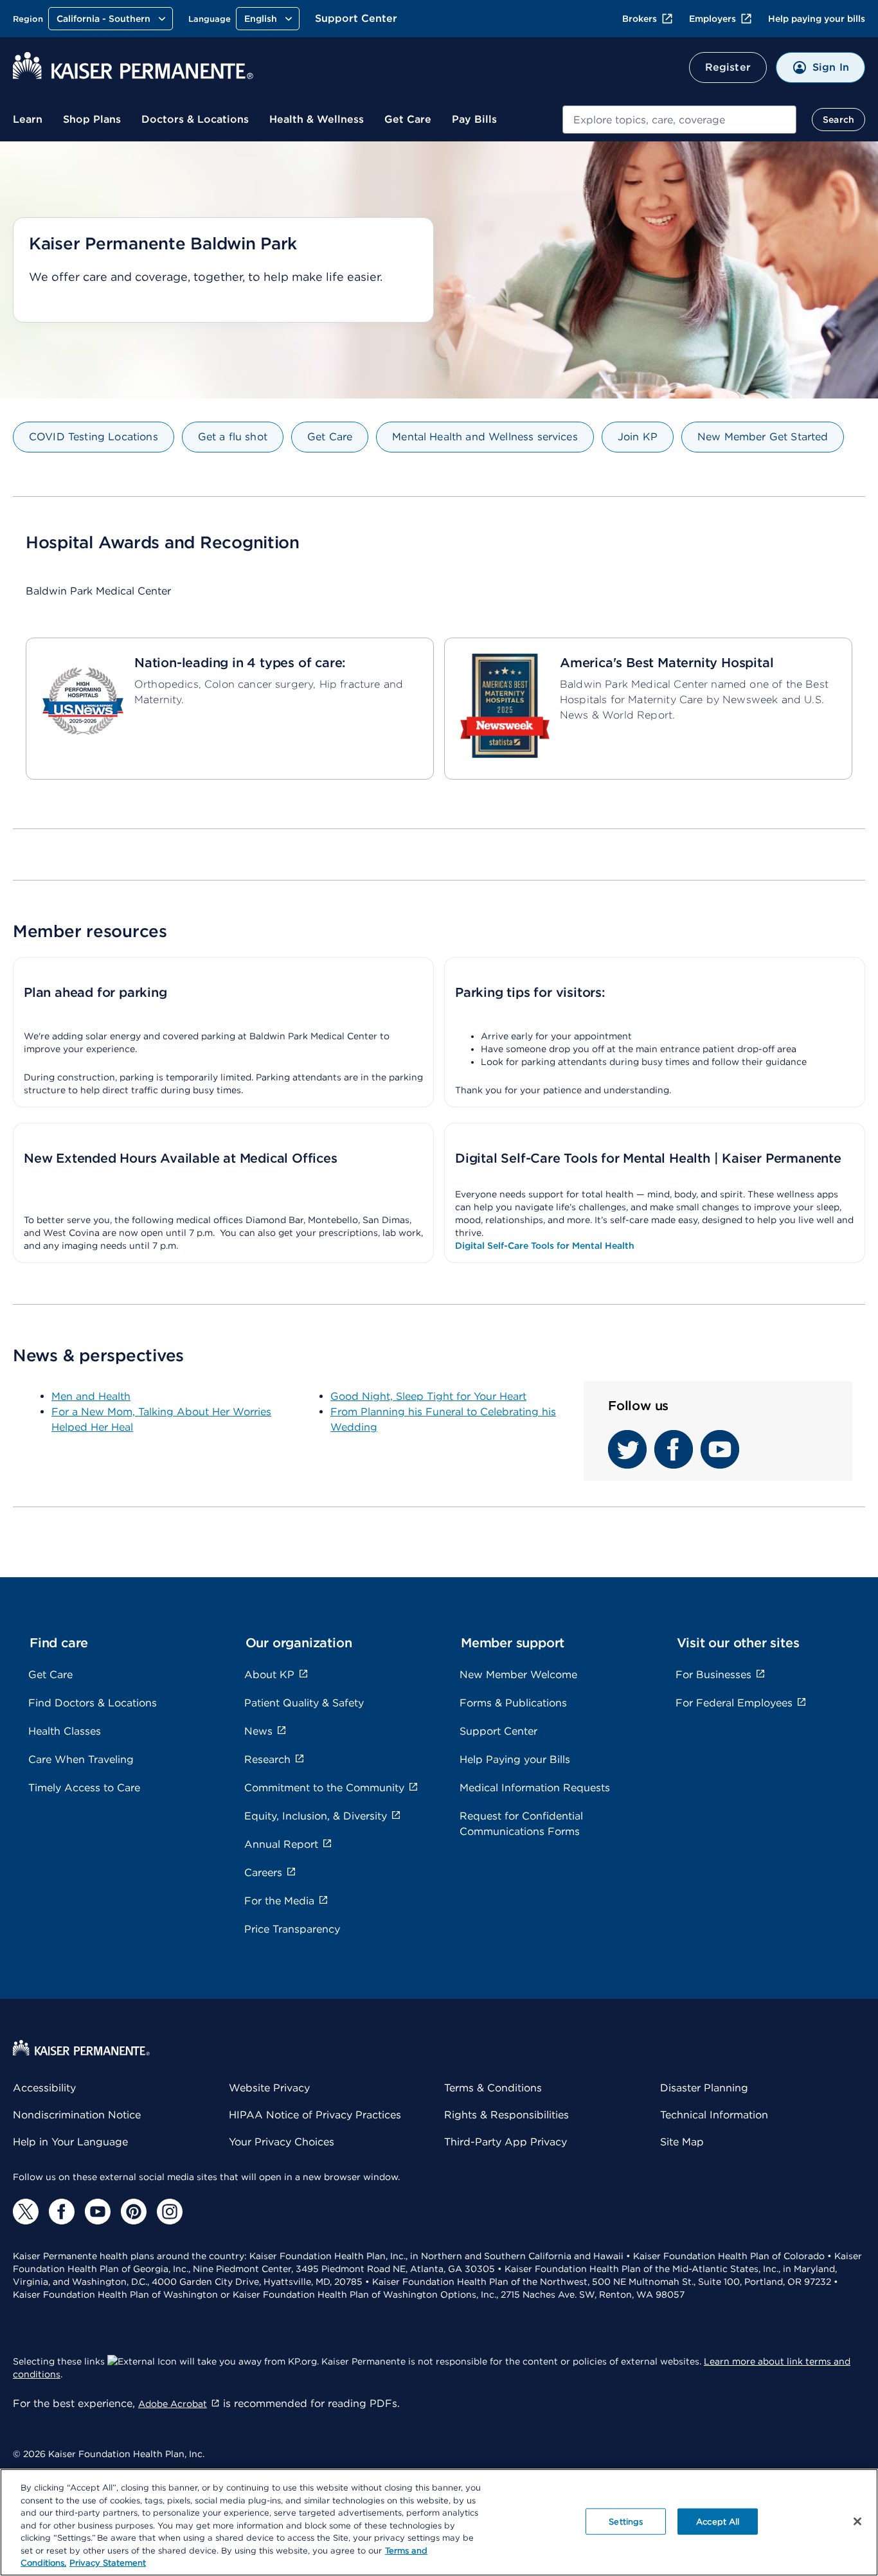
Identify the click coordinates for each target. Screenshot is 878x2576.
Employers (712, 19)
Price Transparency (292, 1929)
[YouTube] (98, 2212)
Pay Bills (474, 119)
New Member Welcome (518, 1675)
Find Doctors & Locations (93, 1703)
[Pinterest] (134, 2212)
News (258, 1731)
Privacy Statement (108, 2563)
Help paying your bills (817, 19)
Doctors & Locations (195, 119)
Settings (626, 2521)
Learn (28, 119)
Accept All (718, 2521)
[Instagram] (170, 2212)
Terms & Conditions (493, 2088)
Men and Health (91, 1396)
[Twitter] (26, 2212)
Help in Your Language (70, 2142)
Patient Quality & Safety (304, 1703)
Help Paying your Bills (515, 1759)
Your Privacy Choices (282, 2142)
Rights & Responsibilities (506, 2115)
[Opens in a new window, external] (627, 1465)
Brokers (640, 19)
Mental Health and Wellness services (485, 437)
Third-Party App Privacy (506, 2142)
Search (838, 120)
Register (728, 67)
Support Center (356, 18)
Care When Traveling (81, 1759)
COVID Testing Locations (94, 437)
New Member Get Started (763, 437)
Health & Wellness (317, 119)
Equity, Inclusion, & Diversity (316, 1816)
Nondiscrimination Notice (77, 2115)
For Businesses (713, 1675)
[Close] (857, 2521)
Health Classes (65, 1731)
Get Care (408, 119)
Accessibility (44, 2088)
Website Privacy (269, 2088)
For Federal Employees (734, 1703)
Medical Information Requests (535, 1788)
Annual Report (281, 1844)
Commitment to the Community (324, 1788)
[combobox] (679, 120)
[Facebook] (62, 2212)
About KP (269, 1675)
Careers (263, 1873)
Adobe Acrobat (173, 2404)
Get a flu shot (233, 437)
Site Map (682, 2142)
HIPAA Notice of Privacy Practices (315, 2115)
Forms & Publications (513, 1703)
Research (267, 1759)
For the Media (279, 1901)
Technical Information (714, 2115)
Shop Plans (92, 119)
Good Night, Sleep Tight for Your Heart (428, 1396)
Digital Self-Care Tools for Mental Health (545, 1246)
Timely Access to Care (84, 1788)
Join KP (638, 437)
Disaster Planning (704, 2088)
